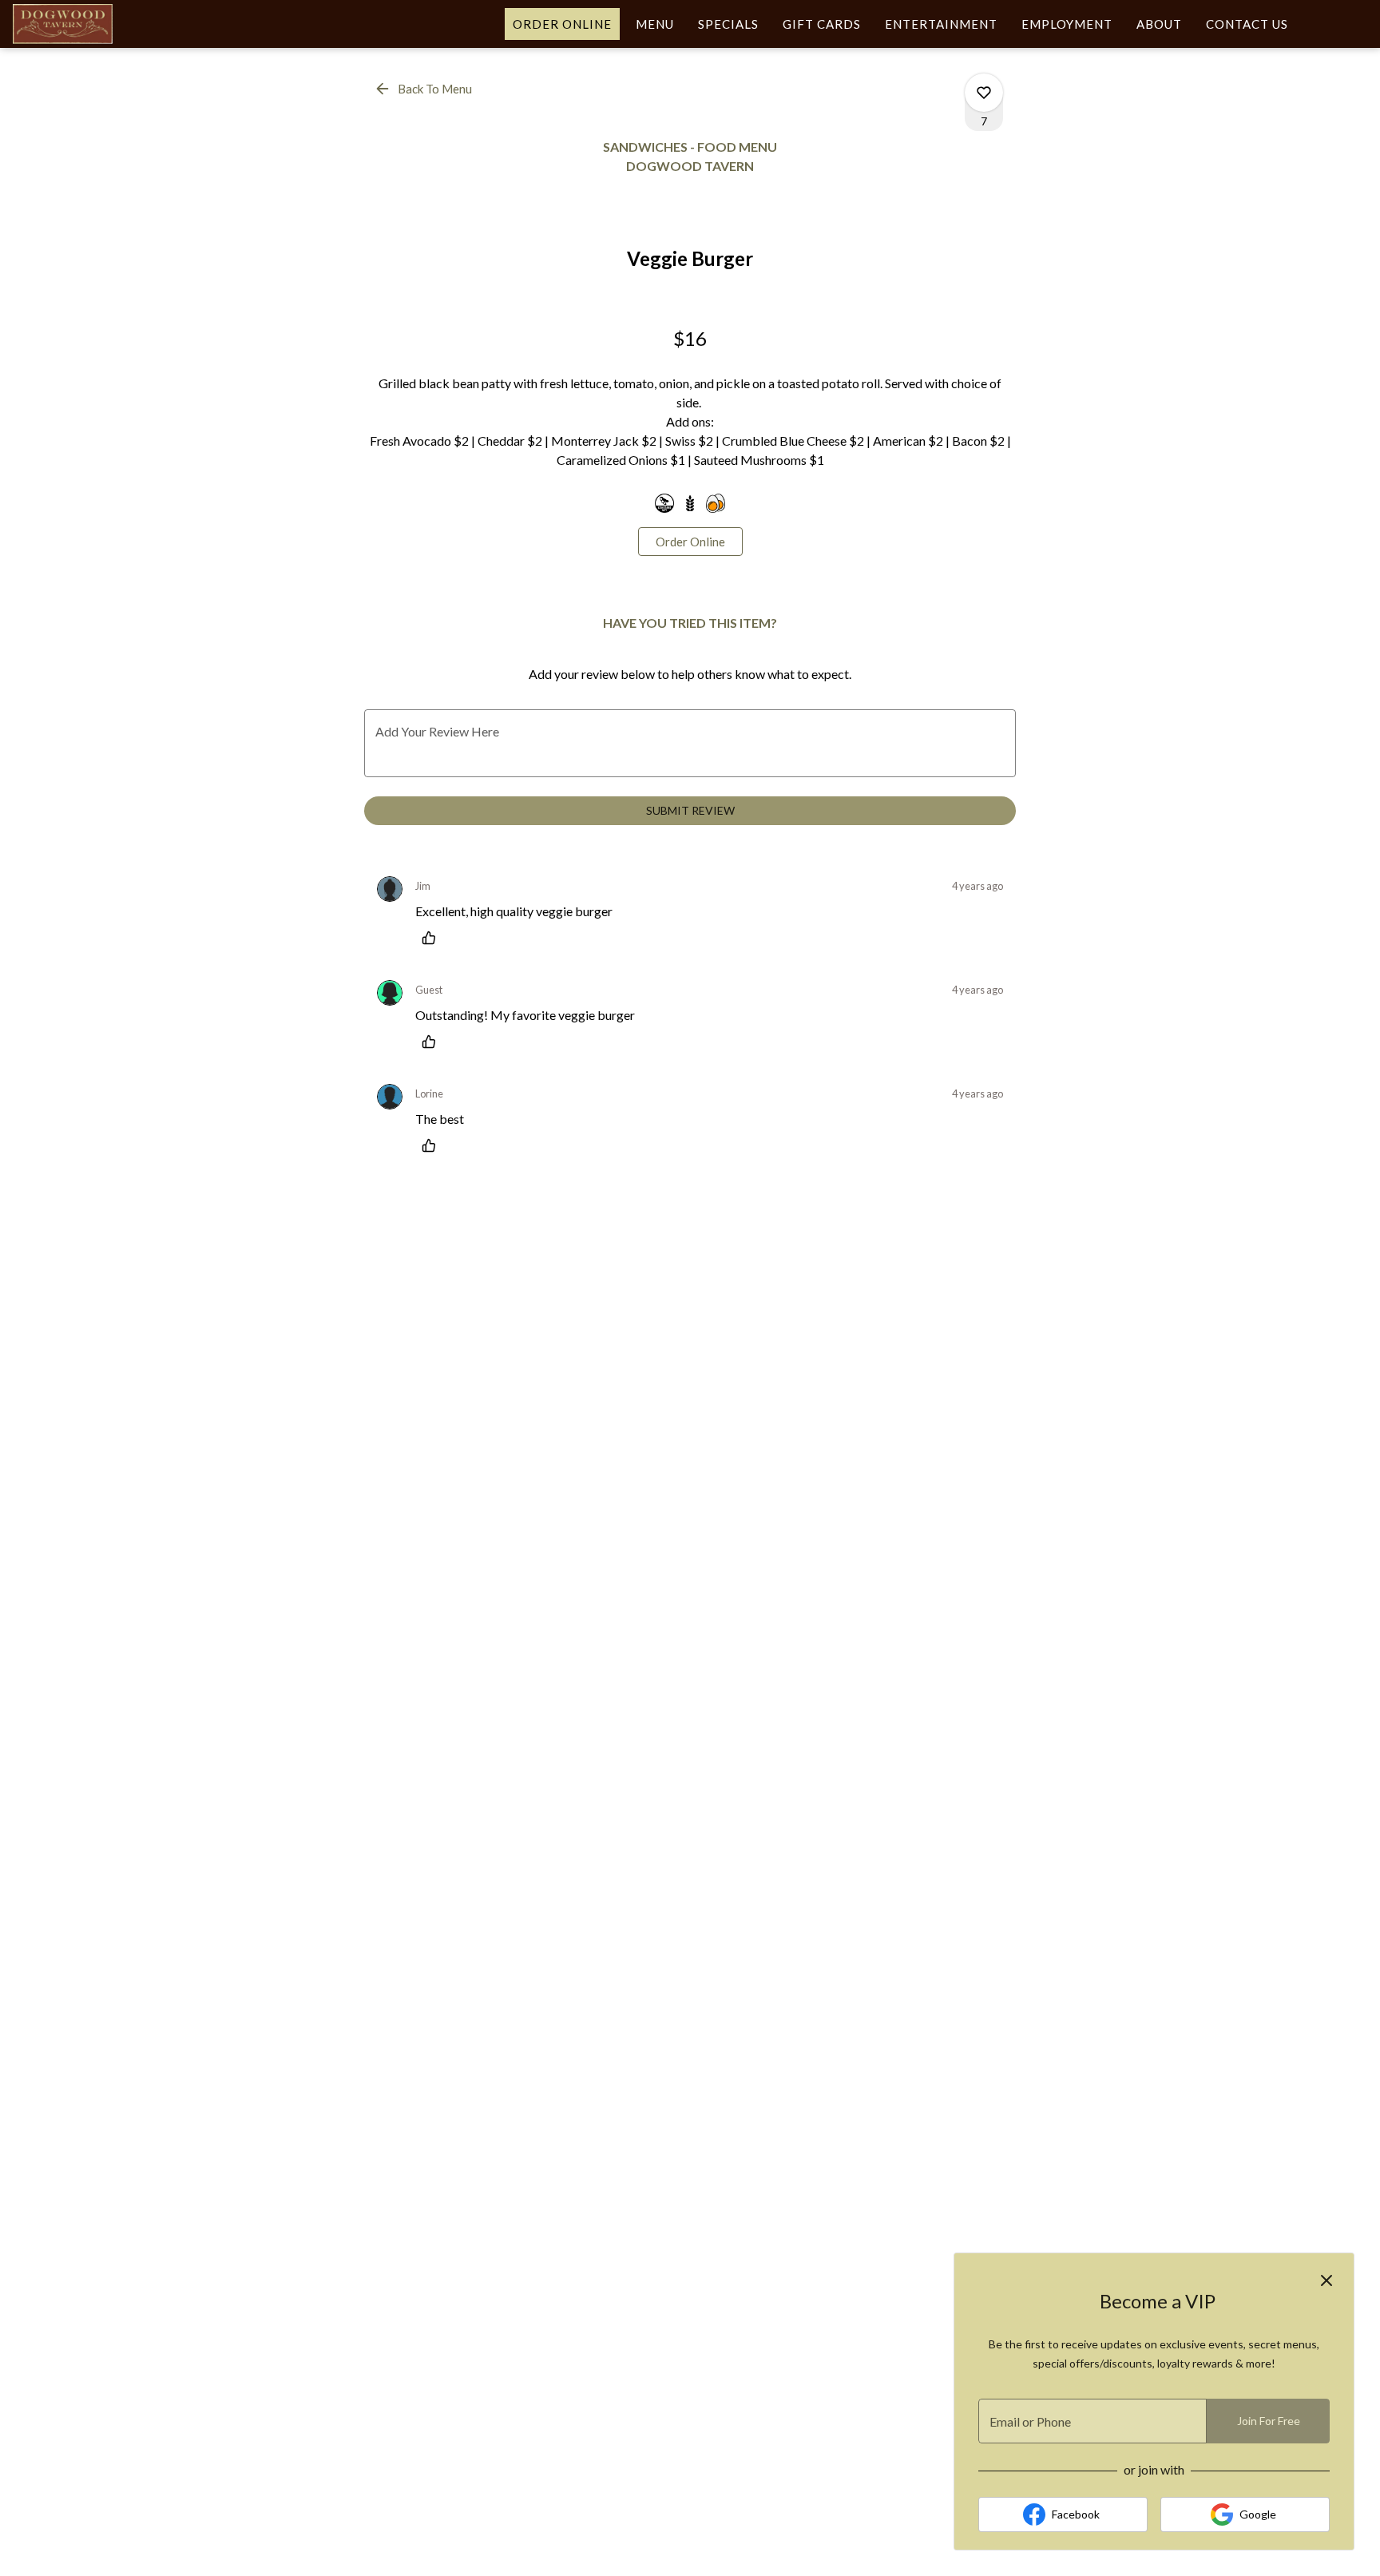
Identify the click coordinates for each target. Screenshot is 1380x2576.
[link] (690, 542)
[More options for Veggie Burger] (984, 93)
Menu (655, 24)
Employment (1067, 24)
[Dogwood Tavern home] (85, 24)
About (1159, 24)
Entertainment (941, 24)
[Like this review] (433, 938)
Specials (728, 24)
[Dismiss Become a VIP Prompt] (1326, 2280)
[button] (424, 89)
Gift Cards (822, 24)
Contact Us (1247, 24)
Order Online (562, 24)
